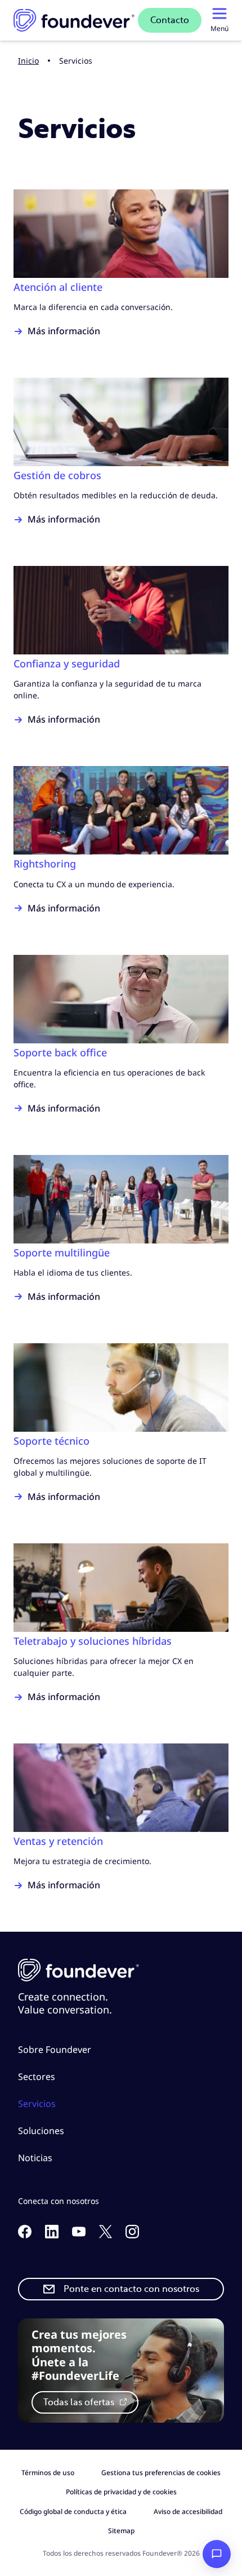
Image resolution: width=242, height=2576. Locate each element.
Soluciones (41, 2131)
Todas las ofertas (80, 2402)
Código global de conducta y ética (73, 2511)
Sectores (37, 2077)
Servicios (37, 2104)
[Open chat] (217, 2554)
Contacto (170, 20)
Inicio (28, 61)
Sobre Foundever (55, 2050)
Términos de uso (48, 2473)
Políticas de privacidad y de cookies (121, 2492)
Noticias (35, 2158)
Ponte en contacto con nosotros (131, 2289)
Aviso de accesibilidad (188, 2511)
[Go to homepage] (74, 20)
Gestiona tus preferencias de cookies (161, 2473)
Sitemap (121, 2531)
